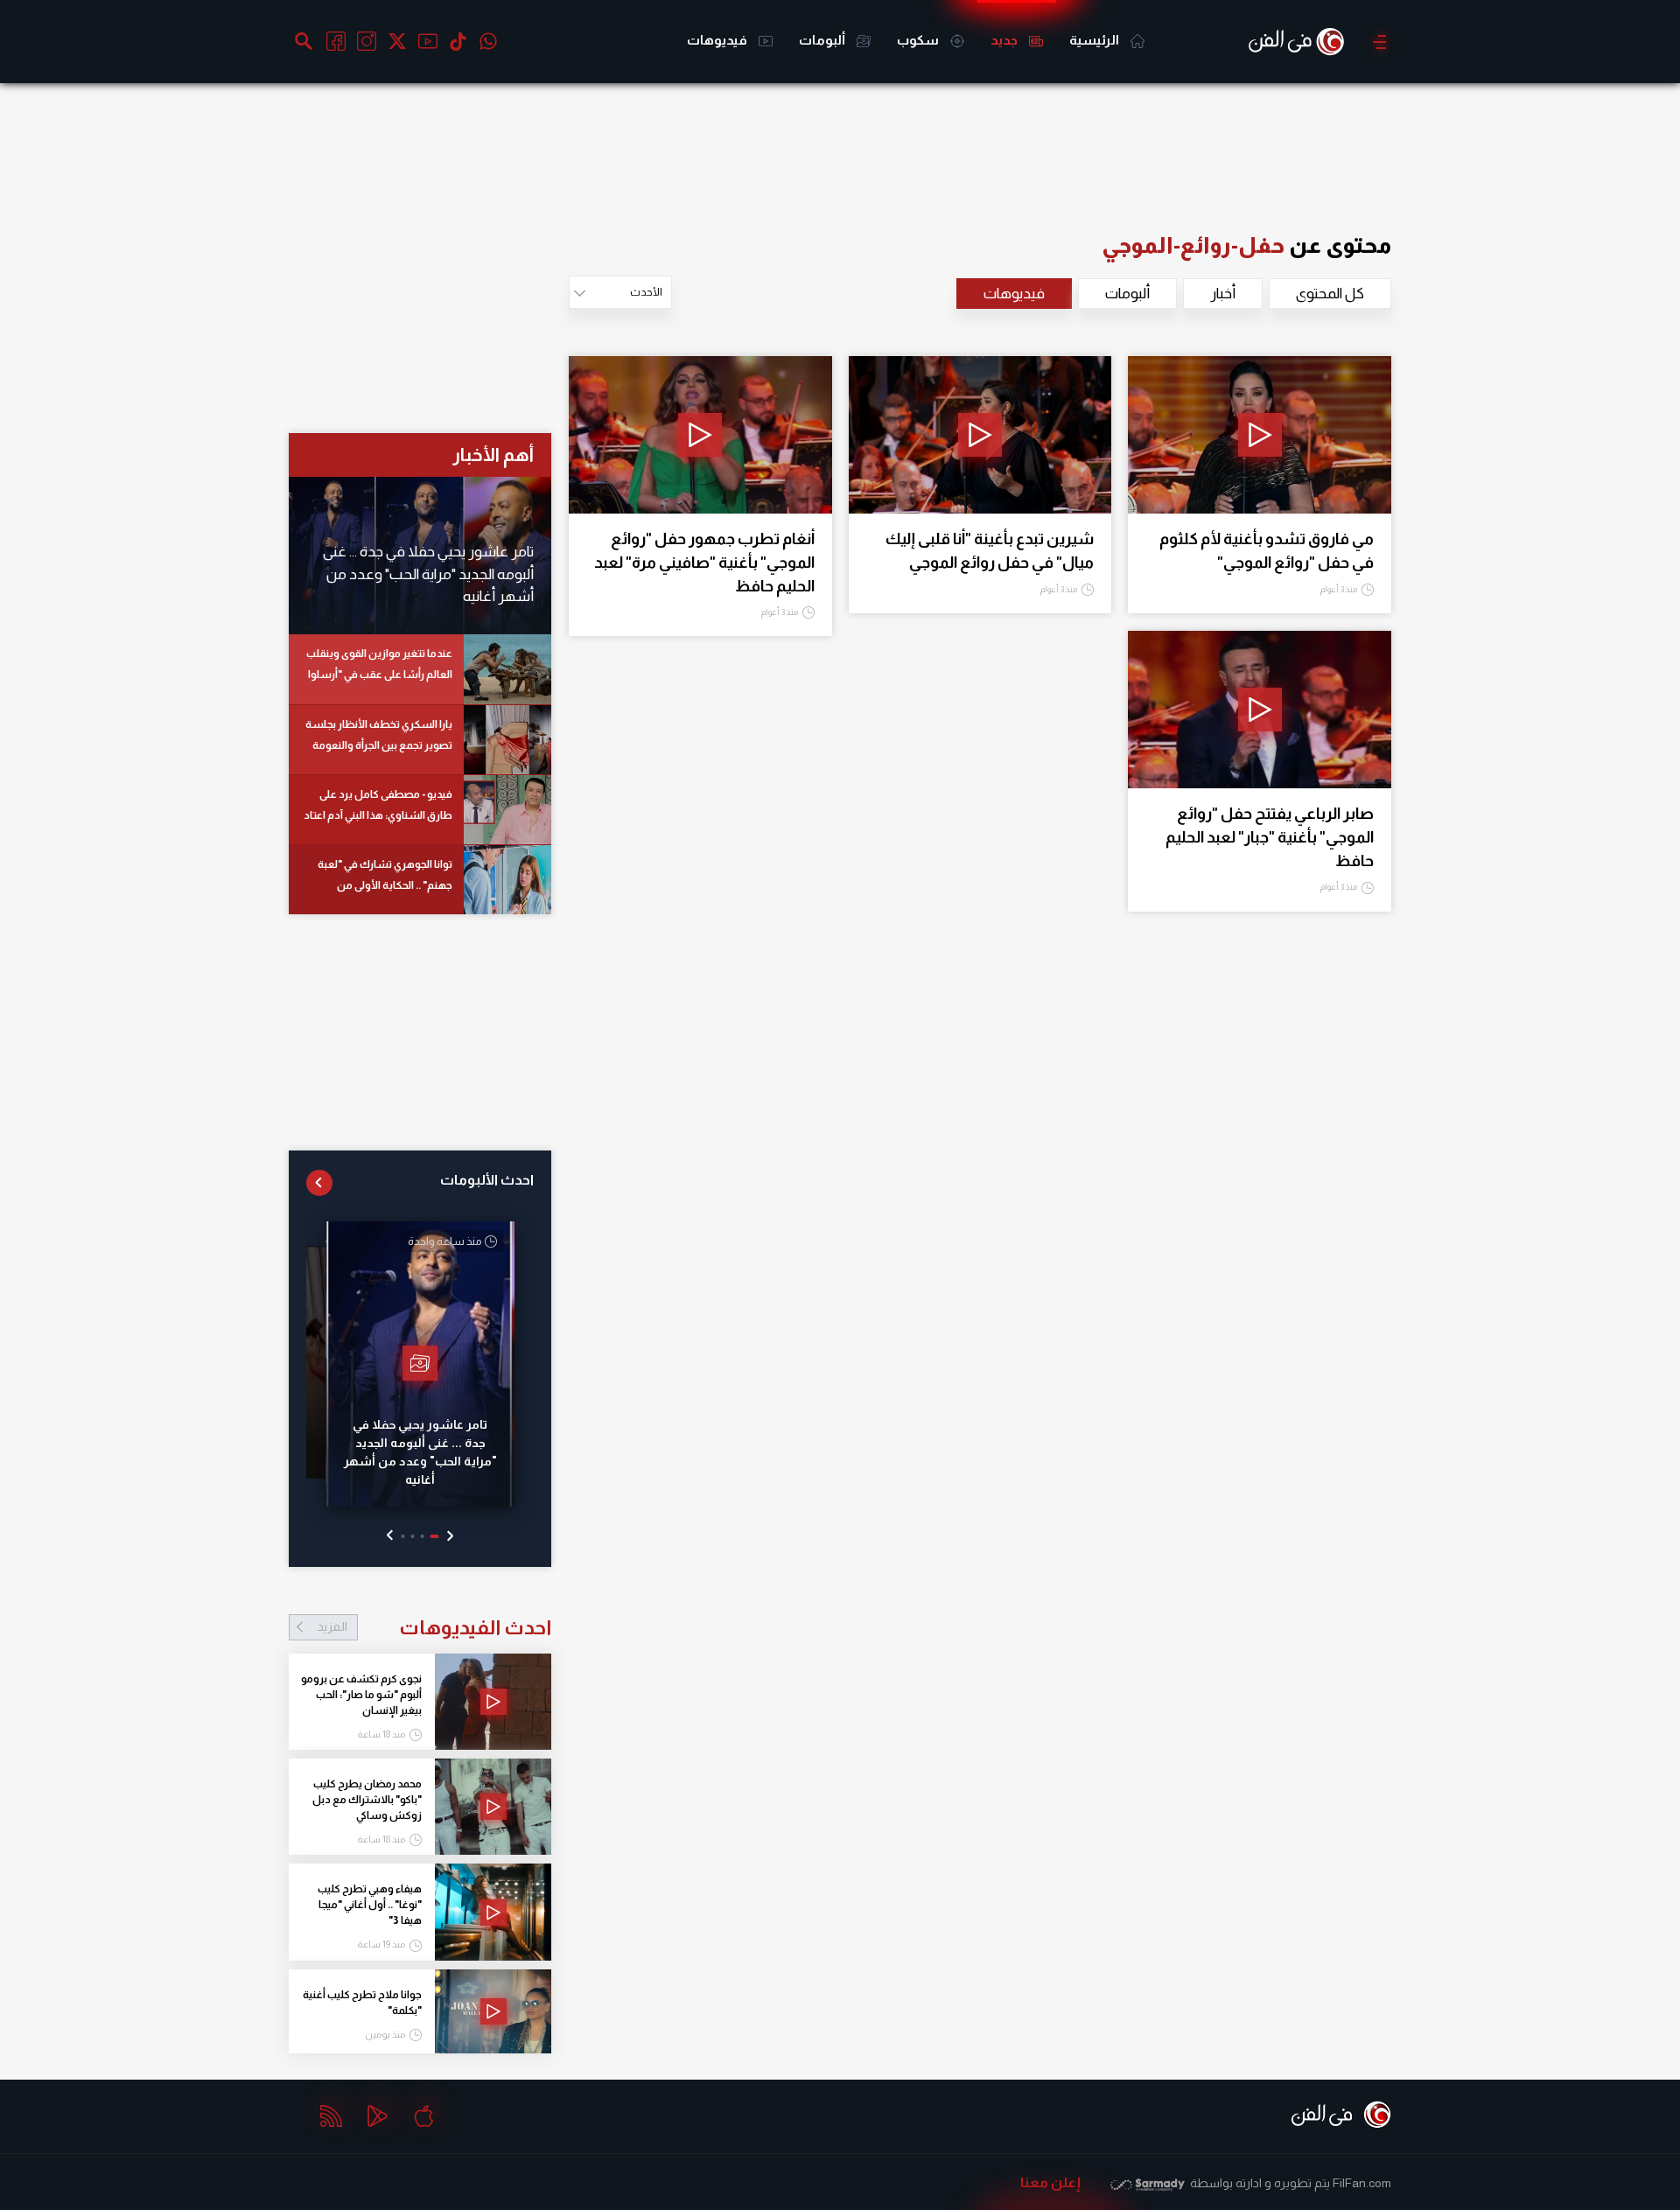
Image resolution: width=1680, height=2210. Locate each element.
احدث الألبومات (487, 1180)
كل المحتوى (1330, 294)
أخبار (1223, 294)
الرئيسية (1095, 40)
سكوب (919, 40)
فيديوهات (718, 40)
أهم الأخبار (493, 455)
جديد (1005, 40)
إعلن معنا (1050, 2182)
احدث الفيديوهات (434, 1627)
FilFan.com (1362, 2183)
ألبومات (823, 40)
